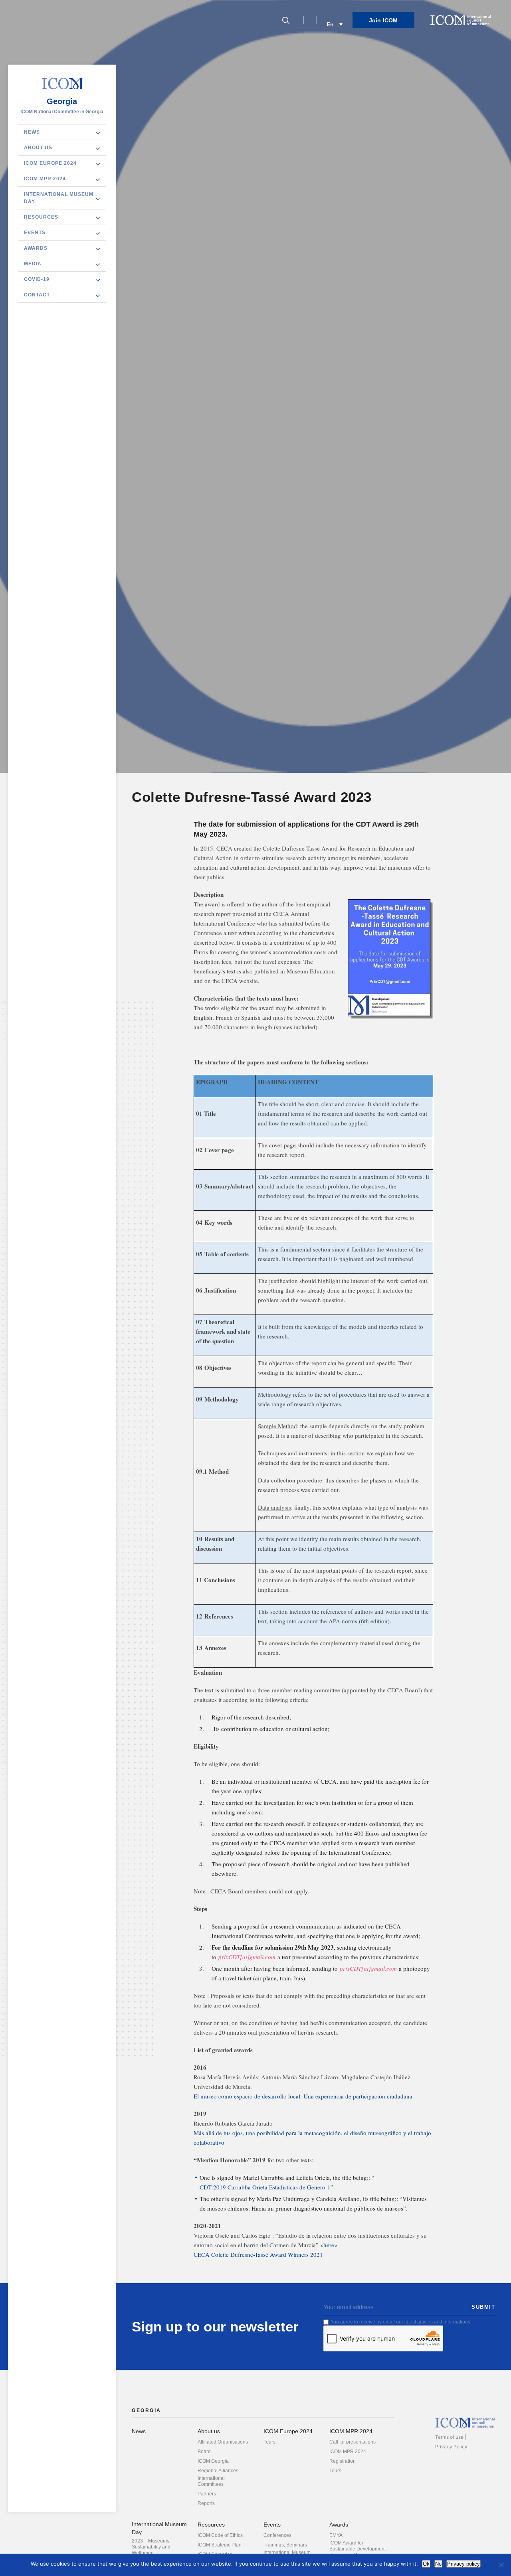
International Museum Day (59, 197)
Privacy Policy (451, 2447)
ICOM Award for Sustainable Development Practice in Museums (358, 2549)
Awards (36, 248)
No (438, 2564)
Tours (269, 2442)
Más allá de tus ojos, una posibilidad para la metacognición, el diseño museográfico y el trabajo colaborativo (312, 2138)
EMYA (336, 2535)
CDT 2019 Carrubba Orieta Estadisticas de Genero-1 (265, 2187)
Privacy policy (463, 2564)
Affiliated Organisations (223, 2442)
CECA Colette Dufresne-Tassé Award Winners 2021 (258, 2254)
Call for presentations (353, 2442)
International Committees (211, 2481)
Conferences (277, 2535)
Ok (426, 2564)
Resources (41, 217)
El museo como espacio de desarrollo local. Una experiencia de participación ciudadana (303, 2096)
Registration (343, 2461)
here (329, 2245)
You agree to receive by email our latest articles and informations (400, 2322)
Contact (37, 294)
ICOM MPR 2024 (45, 178)
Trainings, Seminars (285, 2545)
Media (33, 263)
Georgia (62, 101)
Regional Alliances (218, 2471)
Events (35, 232)
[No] (501, 2565)
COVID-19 (37, 279)
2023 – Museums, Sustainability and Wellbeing (151, 2547)
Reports (206, 2503)
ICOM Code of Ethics (220, 2535)
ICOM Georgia (213, 2461)
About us (38, 147)
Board (204, 2452)
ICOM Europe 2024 (50, 163)
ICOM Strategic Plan (220, 2545)
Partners (207, 2494)
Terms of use (449, 2437)
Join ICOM (383, 20)
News (32, 132)
